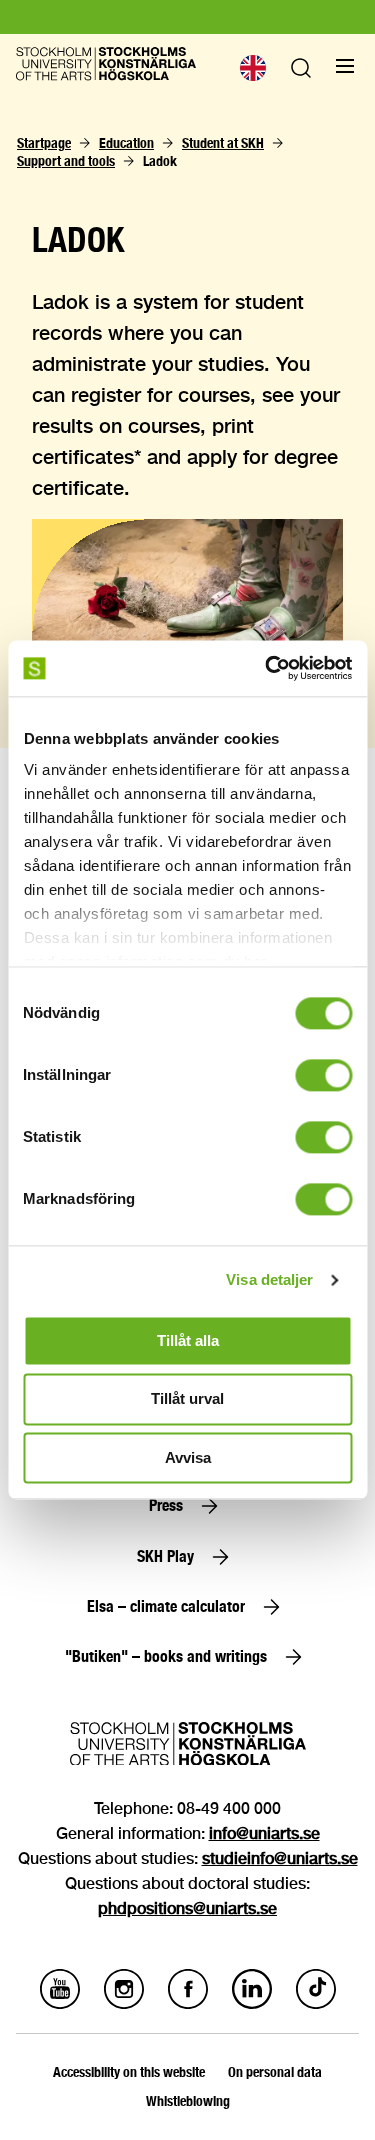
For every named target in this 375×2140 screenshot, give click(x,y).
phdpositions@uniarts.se (187, 1908)
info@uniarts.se (264, 1833)
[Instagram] (124, 2003)
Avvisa (188, 1457)
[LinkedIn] (252, 2003)
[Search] (301, 72)
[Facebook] (188, 2003)
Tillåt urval (187, 1399)
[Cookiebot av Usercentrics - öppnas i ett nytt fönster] (267, 668)
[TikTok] (316, 2003)
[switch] (323, 1075)
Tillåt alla (188, 1340)
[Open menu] (345, 66)
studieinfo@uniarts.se (280, 1858)
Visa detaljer (269, 1279)
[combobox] (252, 68)
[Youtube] (60, 2003)
